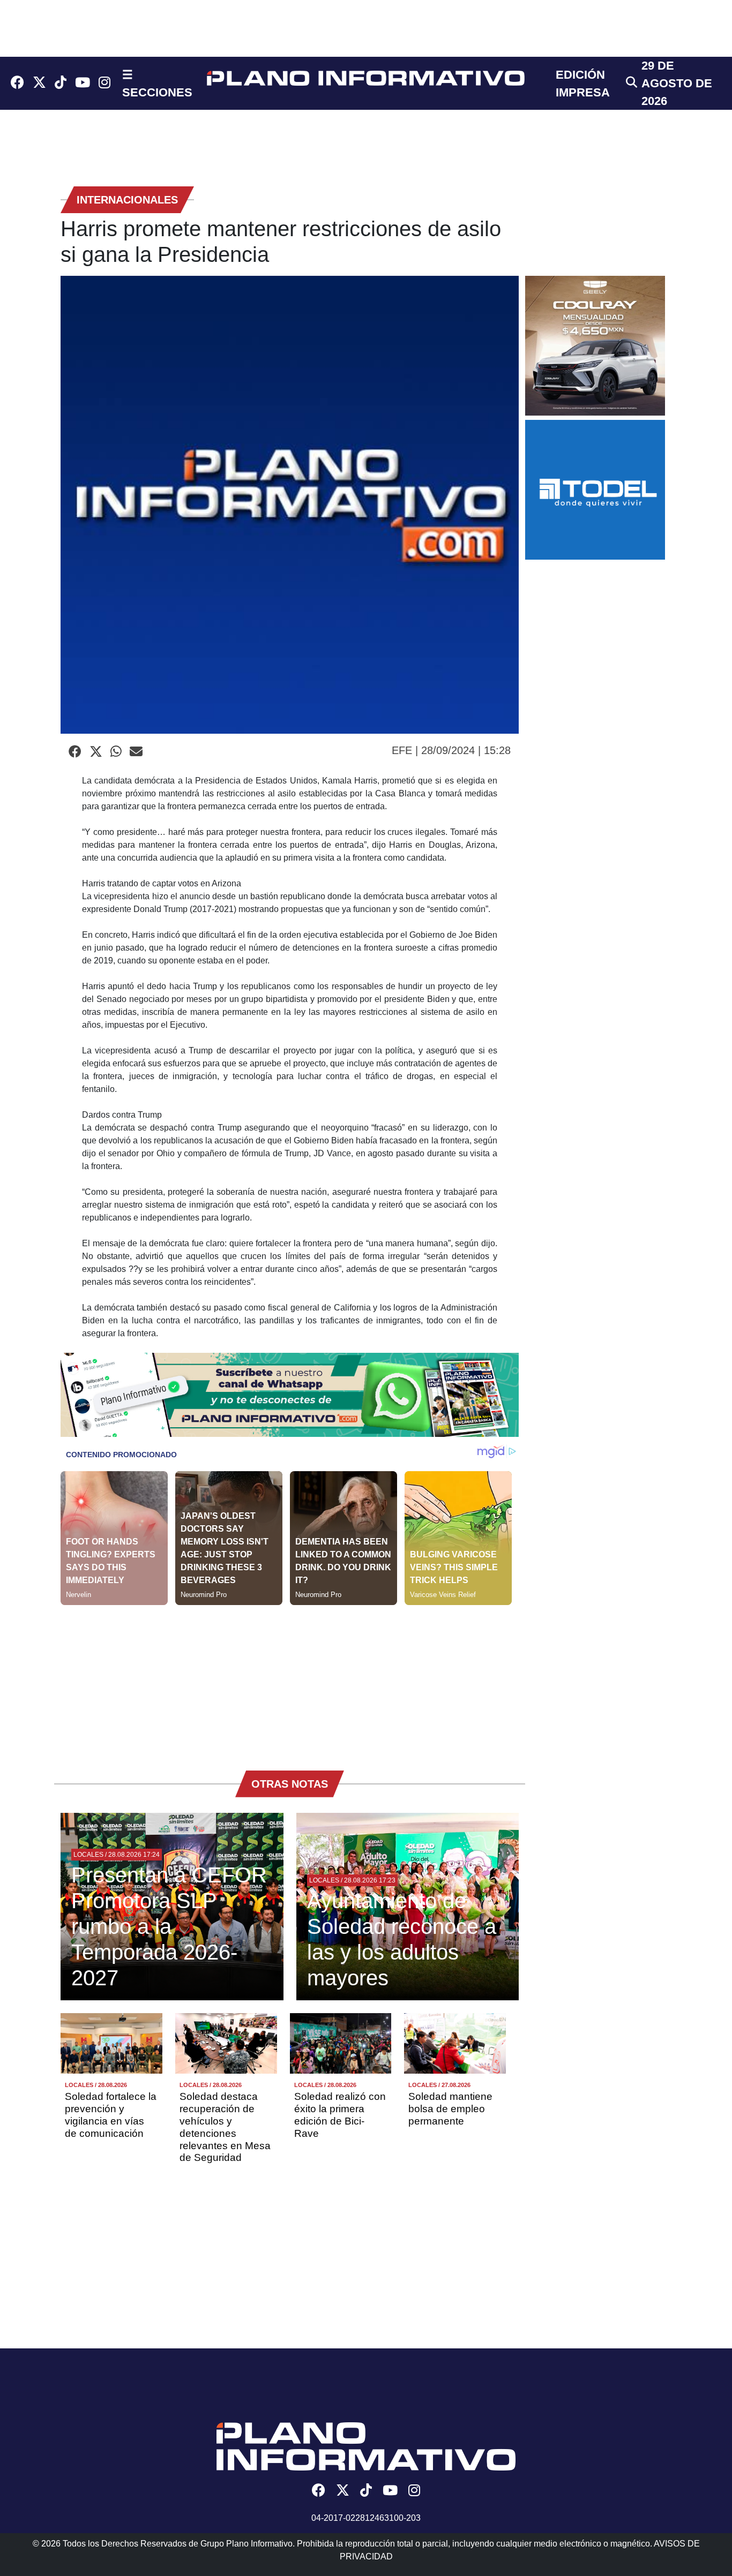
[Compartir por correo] (136, 752)
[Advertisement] (290, 1680)
